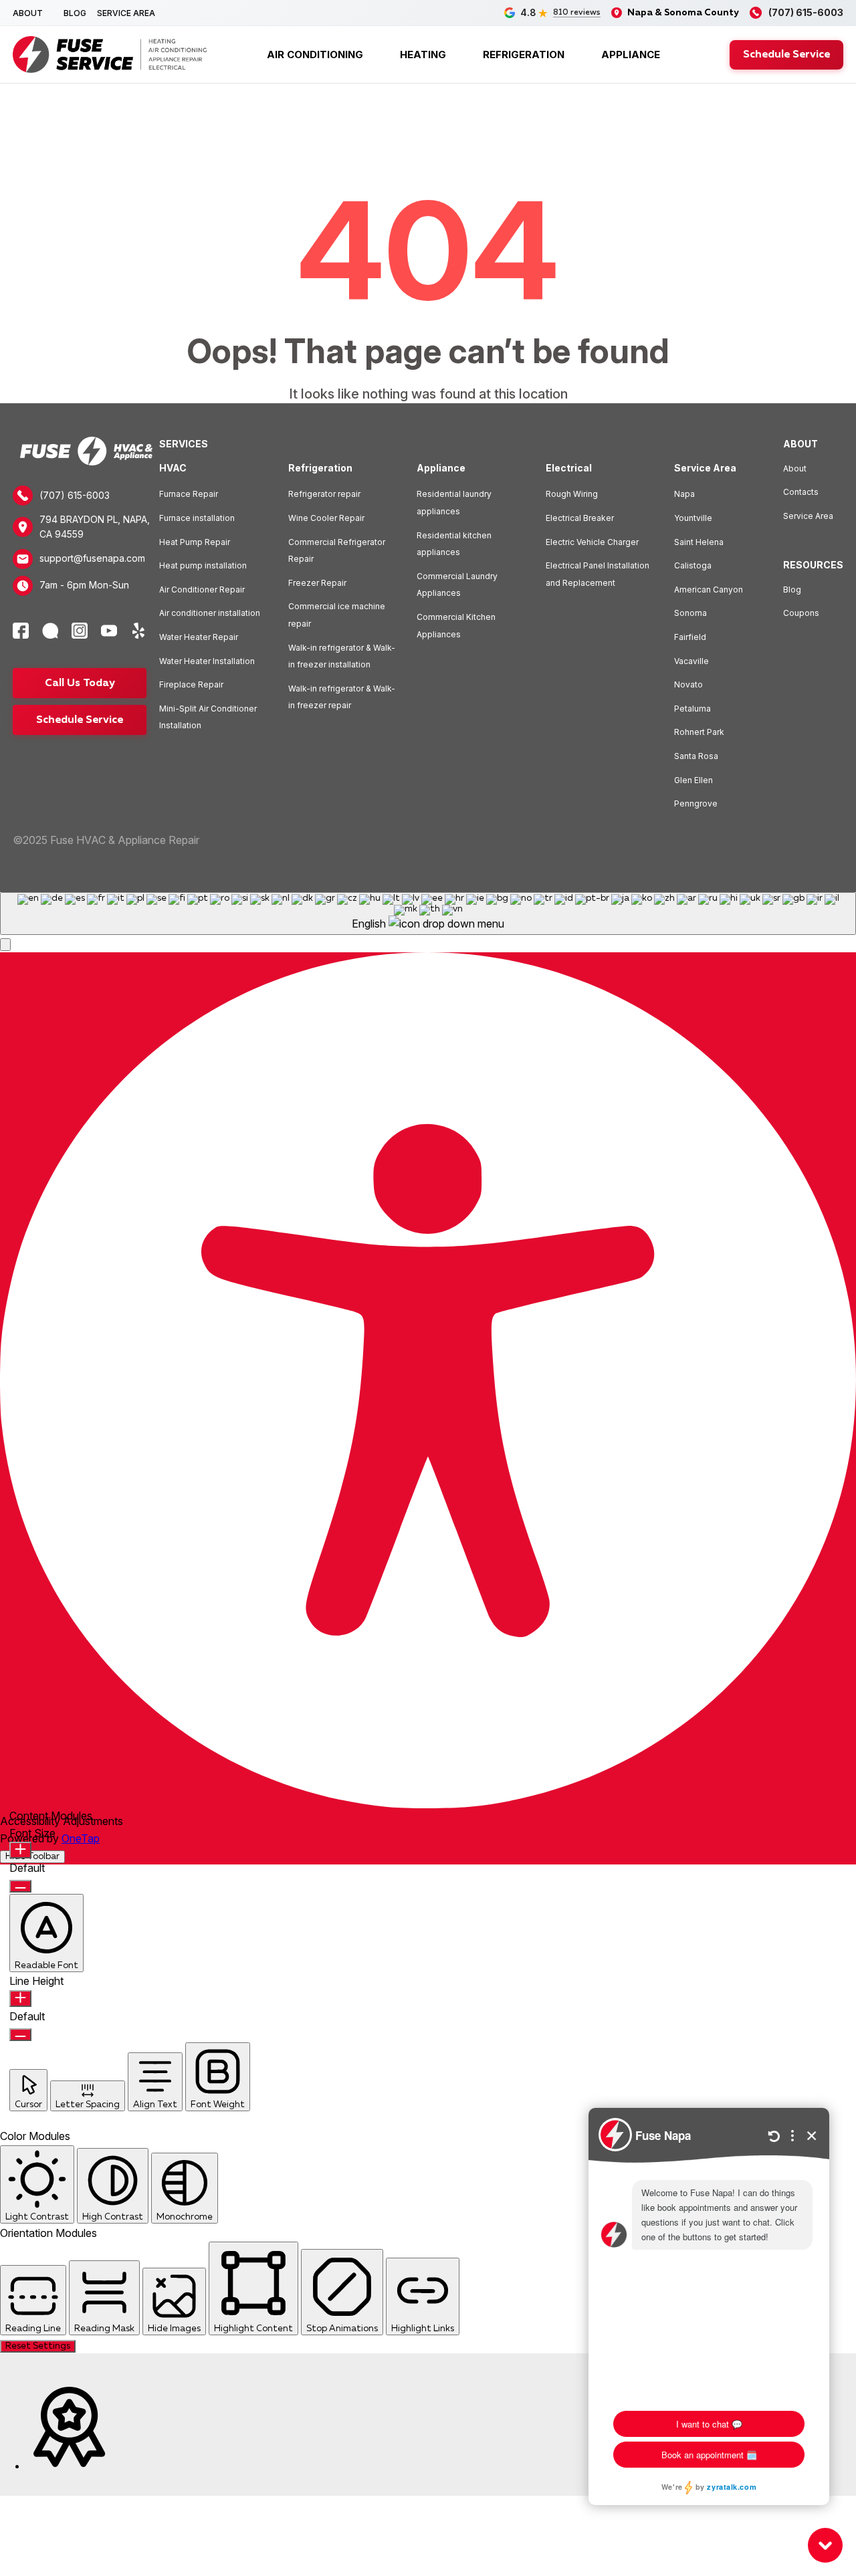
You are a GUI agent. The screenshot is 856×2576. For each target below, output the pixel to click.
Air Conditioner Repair (202, 589)
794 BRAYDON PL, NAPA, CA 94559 (95, 527)
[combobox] (428, 914)
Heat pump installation (203, 565)
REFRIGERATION (524, 55)
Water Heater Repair (199, 637)
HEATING (423, 55)
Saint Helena (699, 542)
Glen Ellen (693, 780)
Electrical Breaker (580, 518)
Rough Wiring (572, 494)
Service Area (808, 516)
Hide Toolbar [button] (32, 1857)
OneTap (81, 1838)
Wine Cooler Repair (326, 518)
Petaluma (692, 709)
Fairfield (690, 637)
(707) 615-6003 (75, 495)
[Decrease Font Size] (20, 1886)
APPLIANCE (631, 55)
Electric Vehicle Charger (592, 542)
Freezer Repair (317, 583)
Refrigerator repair (324, 494)
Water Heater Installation (207, 661)
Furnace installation (197, 518)
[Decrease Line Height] (20, 2035)
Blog (792, 589)
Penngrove (696, 803)
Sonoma (690, 613)
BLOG (75, 13)
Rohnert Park (699, 732)
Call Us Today (80, 683)
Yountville (693, 518)
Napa (684, 494)
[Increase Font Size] (20, 1850)
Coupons (801, 613)
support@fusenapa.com (92, 558)
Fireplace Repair (191, 684)
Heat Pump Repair (195, 542)
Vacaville (691, 661)
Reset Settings (38, 2346)
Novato (688, 684)
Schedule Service (786, 55)
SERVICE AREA (126, 13)
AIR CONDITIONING (315, 55)
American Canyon (709, 589)
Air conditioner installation (210, 613)
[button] (5, 945)
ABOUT (28, 13)
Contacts (801, 492)
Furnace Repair (189, 494)
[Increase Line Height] (20, 1999)
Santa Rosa (696, 756)
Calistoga (693, 565)
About (795, 468)
